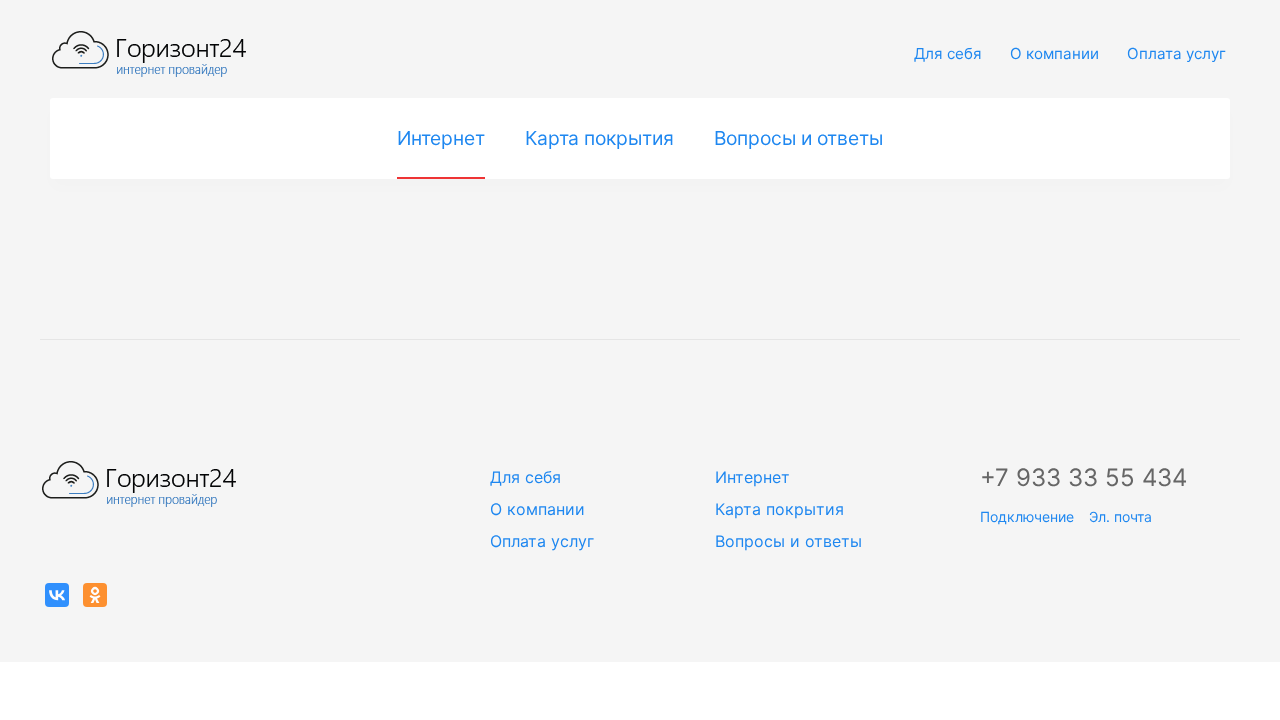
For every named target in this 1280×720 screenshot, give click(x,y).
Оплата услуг (1176, 53)
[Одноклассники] (95, 595)
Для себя (948, 53)
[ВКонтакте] (57, 595)
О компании (1054, 53)
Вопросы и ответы (798, 138)
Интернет (441, 138)
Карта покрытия (599, 138)
